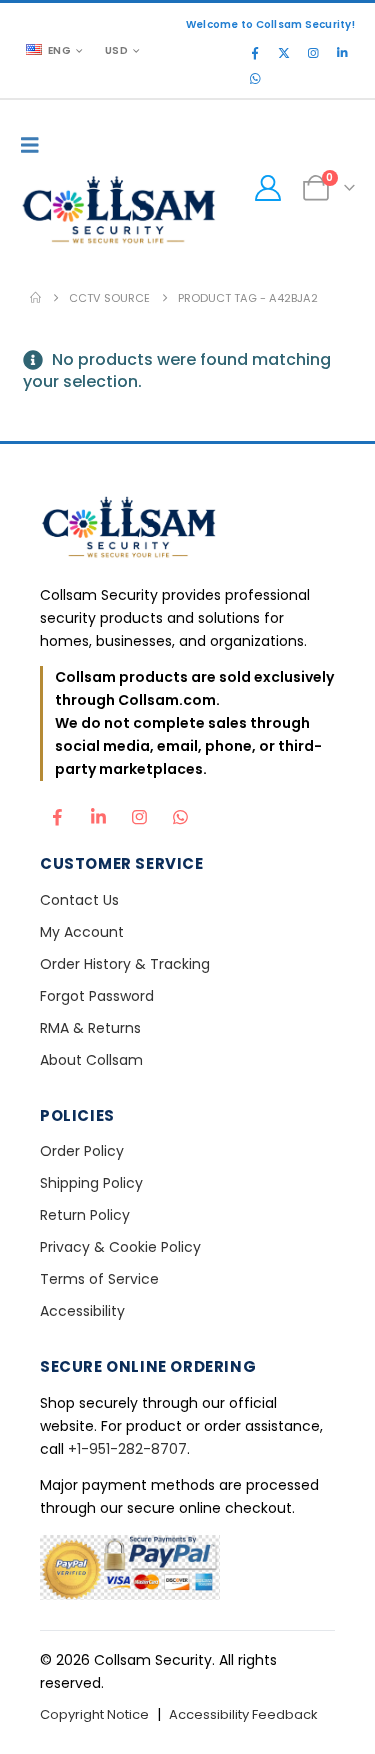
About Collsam (91, 1060)
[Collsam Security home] (187, 529)
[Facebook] (255, 53)
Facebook (57, 812)
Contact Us (79, 900)
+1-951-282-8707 (127, 1449)
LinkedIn (98, 812)
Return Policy (85, 1215)
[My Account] (267, 188)
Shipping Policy (91, 1183)
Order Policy (82, 1151)
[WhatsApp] (255, 79)
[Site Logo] (120, 212)
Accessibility (82, 1311)
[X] (284, 53)
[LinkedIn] (342, 53)
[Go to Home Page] (35, 298)
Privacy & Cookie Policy (120, 1247)
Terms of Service (99, 1279)
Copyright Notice (94, 1714)
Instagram (139, 812)
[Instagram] (313, 53)
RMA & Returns (90, 1028)
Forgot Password (97, 996)
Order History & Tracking (125, 964)
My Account (82, 932)
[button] (35, 145)
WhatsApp (180, 812)
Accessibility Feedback (243, 1714)
